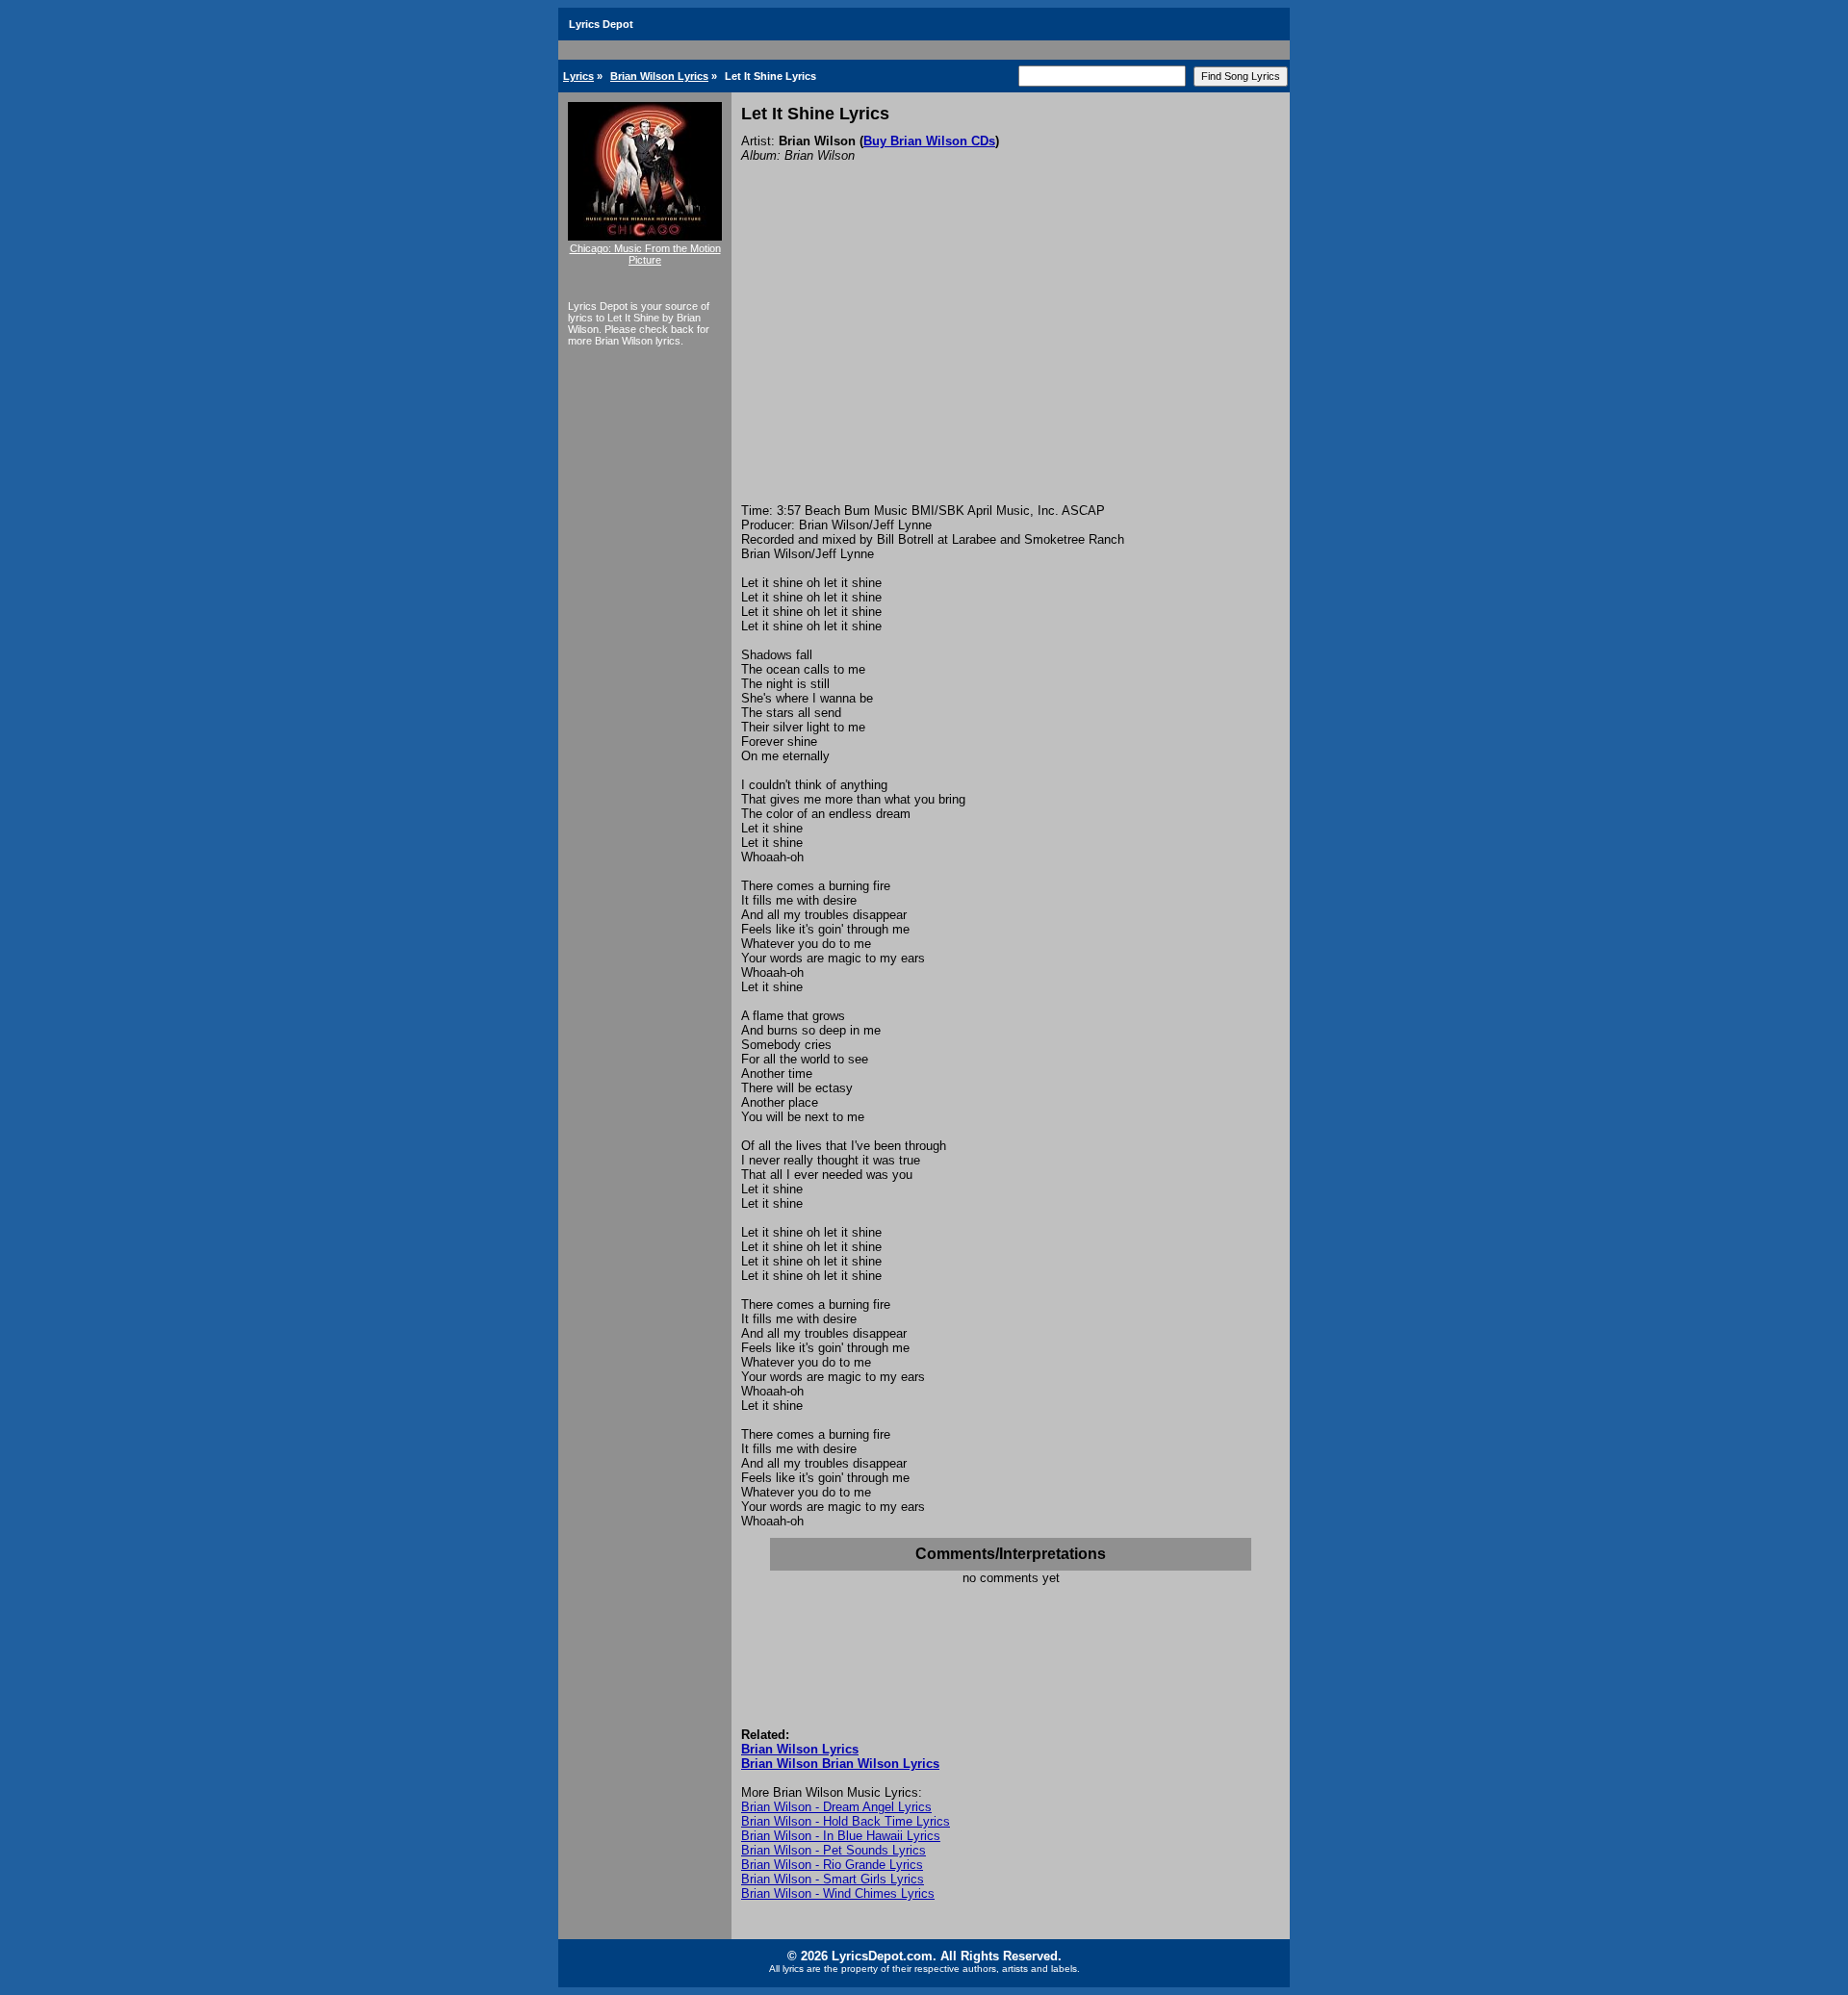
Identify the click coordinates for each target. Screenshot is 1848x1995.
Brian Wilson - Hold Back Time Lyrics (846, 1821)
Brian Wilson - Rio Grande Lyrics (832, 1865)
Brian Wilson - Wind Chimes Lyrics (838, 1893)
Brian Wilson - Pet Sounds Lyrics (834, 1850)
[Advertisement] (1011, 359)
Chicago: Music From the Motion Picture (645, 254)
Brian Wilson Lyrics (659, 76)
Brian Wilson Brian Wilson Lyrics (840, 1764)
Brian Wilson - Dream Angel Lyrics (836, 1807)
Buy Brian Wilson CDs (929, 141)
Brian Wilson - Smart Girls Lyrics (833, 1879)
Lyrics (578, 76)
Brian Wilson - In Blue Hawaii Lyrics (841, 1836)
